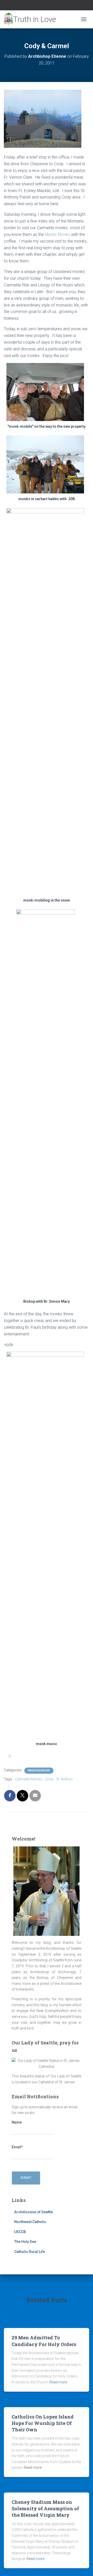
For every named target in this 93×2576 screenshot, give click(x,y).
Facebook (40, 6)
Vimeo (53, 6)
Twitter (47, 6)
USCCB (20, 2232)
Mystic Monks (58, 234)
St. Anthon (64, 1779)
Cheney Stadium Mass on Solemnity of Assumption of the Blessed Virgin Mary (45, 2508)
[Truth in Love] (32, 19)
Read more (58, 2382)
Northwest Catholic (30, 2222)
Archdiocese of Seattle (34, 2212)
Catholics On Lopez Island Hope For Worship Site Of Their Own (43, 2423)
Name (17, 2122)
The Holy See (25, 2242)
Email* (17, 2147)
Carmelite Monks (29, 1779)
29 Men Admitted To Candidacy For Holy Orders (44, 2341)
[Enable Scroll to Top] (83, 2566)
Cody (49, 1779)
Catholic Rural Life (30, 2252)
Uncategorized (39, 1770)
